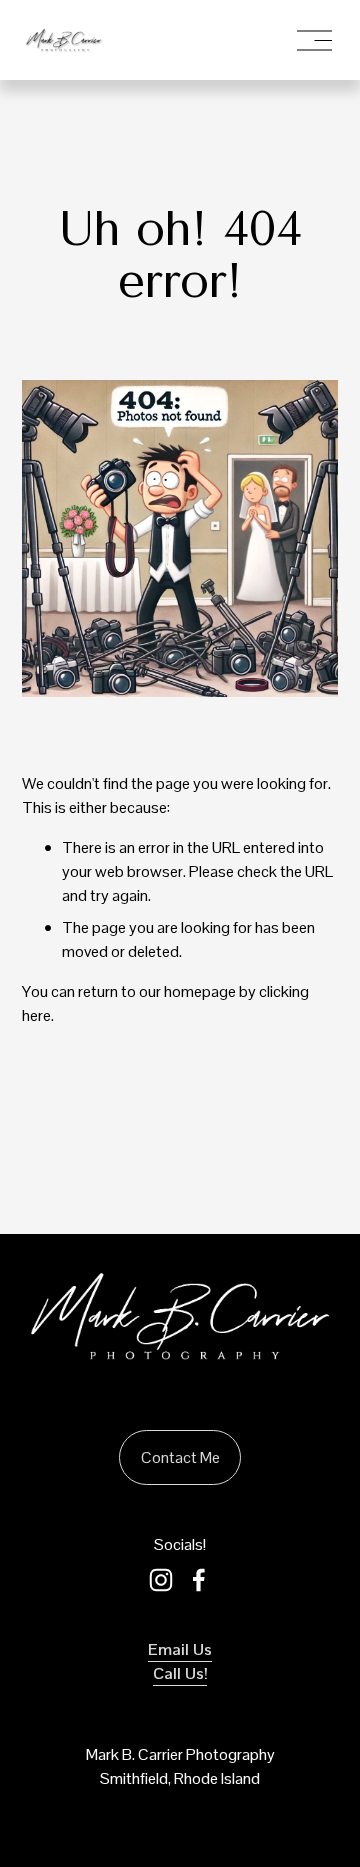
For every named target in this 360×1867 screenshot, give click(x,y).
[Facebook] (199, 1580)
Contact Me (180, 1457)
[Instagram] (161, 1580)
